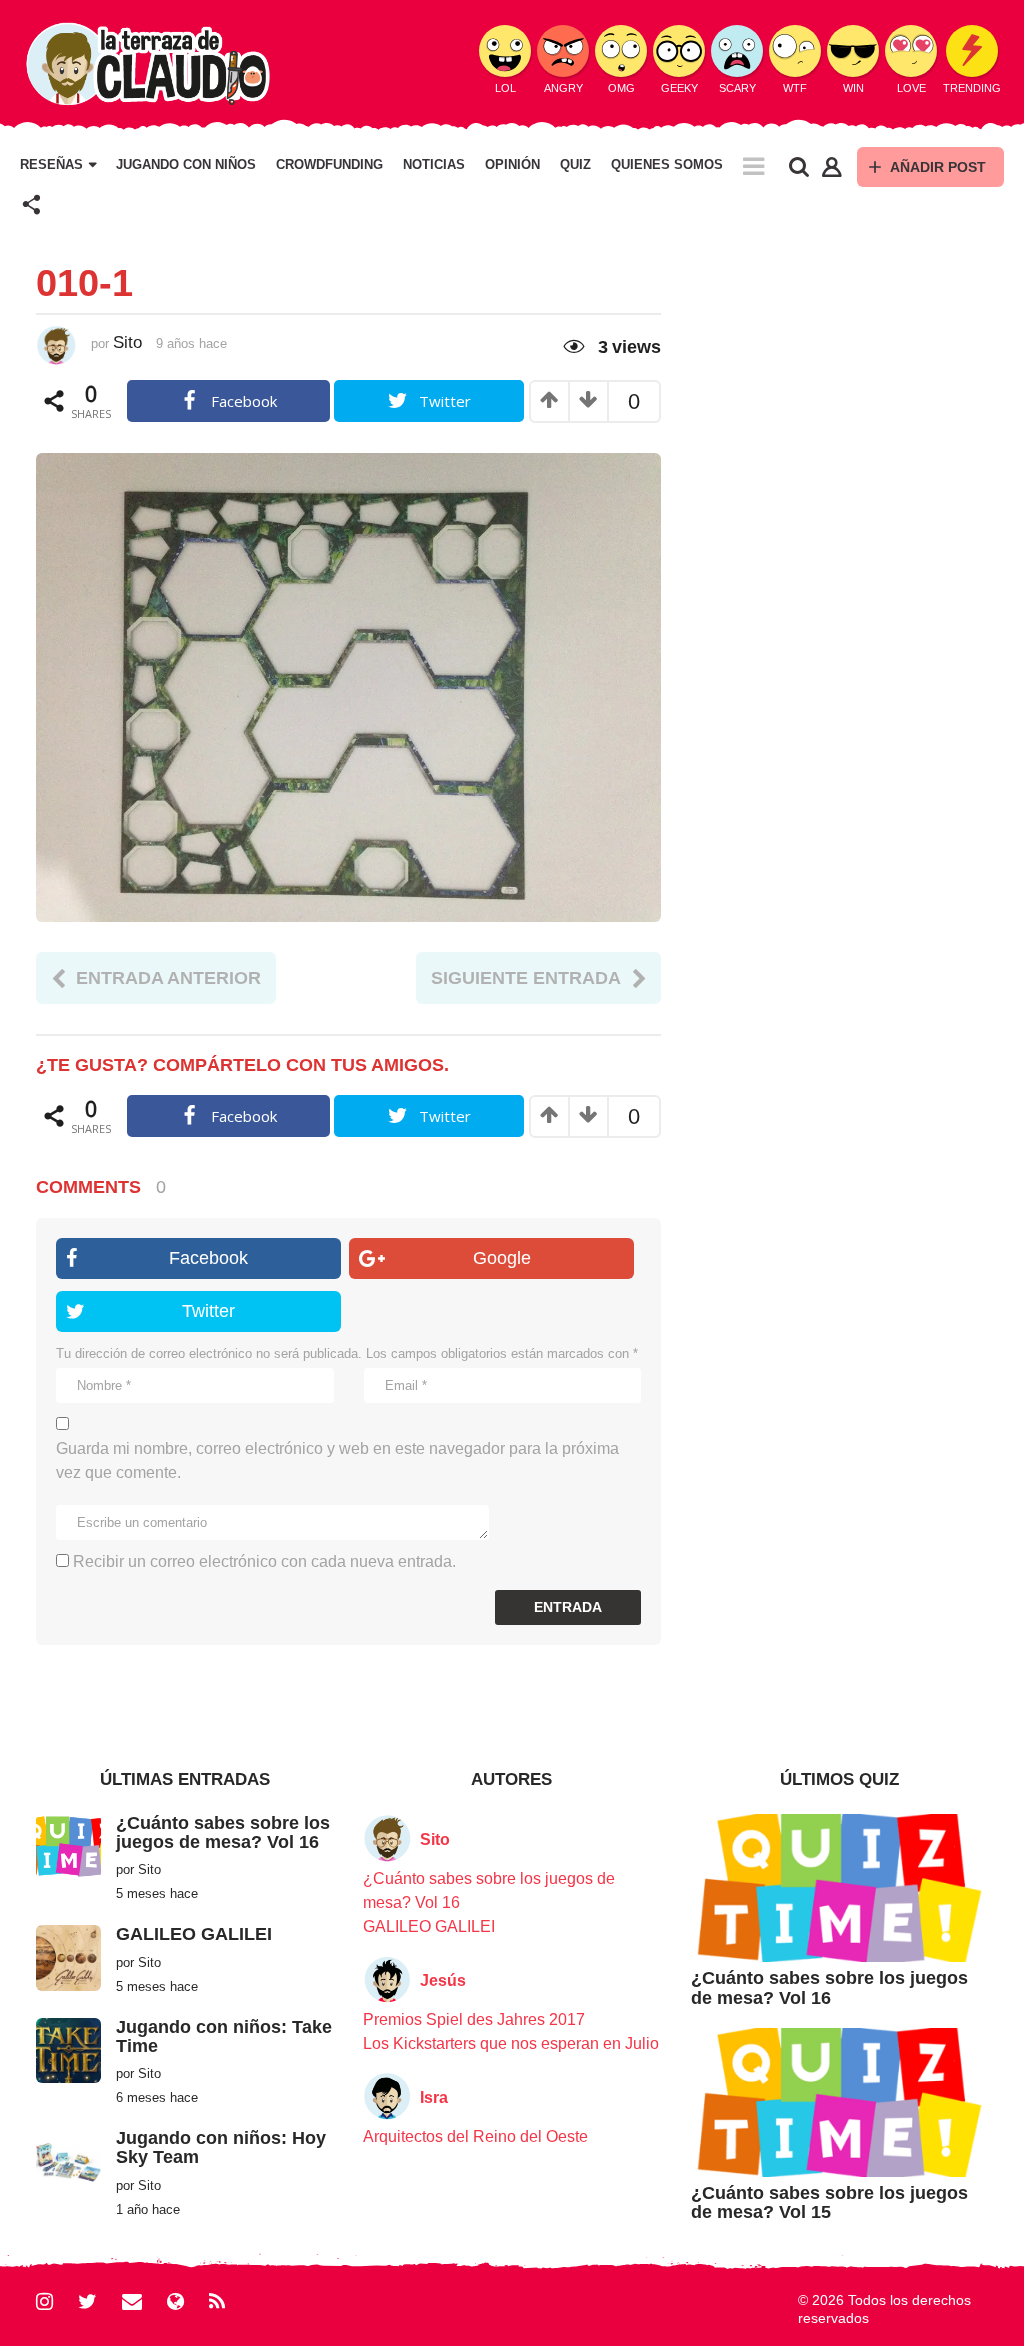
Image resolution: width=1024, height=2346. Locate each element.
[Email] (132, 2301)
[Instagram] (44, 2301)
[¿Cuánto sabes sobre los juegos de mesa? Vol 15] (839, 2101)
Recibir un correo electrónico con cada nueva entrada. (264, 1561)
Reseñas (51, 165)
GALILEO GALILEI (194, 1934)
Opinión (512, 165)
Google (502, 1258)
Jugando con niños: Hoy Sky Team (221, 2147)
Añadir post (938, 167)
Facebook (208, 1258)
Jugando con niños (186, 165)
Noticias (434, 165)
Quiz (575, 165)
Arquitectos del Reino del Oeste (475, 2136)
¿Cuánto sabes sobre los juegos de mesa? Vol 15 (829, 2202)
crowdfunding (329, 165)
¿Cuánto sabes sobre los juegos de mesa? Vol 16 (223, 1832)
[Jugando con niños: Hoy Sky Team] (68, 2160)
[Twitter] (87, 2301)
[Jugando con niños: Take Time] (68, 2049)
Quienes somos (667, 165)
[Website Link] (175, 2301)
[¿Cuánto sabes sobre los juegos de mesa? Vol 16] (68, 1845)
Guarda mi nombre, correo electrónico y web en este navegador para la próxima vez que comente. (337, 1460)
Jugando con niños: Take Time (224, 2036)
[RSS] (217, 2301)
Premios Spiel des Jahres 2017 (474, 2019)
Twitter (208, 1311)
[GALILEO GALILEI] (68, 1956)
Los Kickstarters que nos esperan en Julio (511, 2043)
